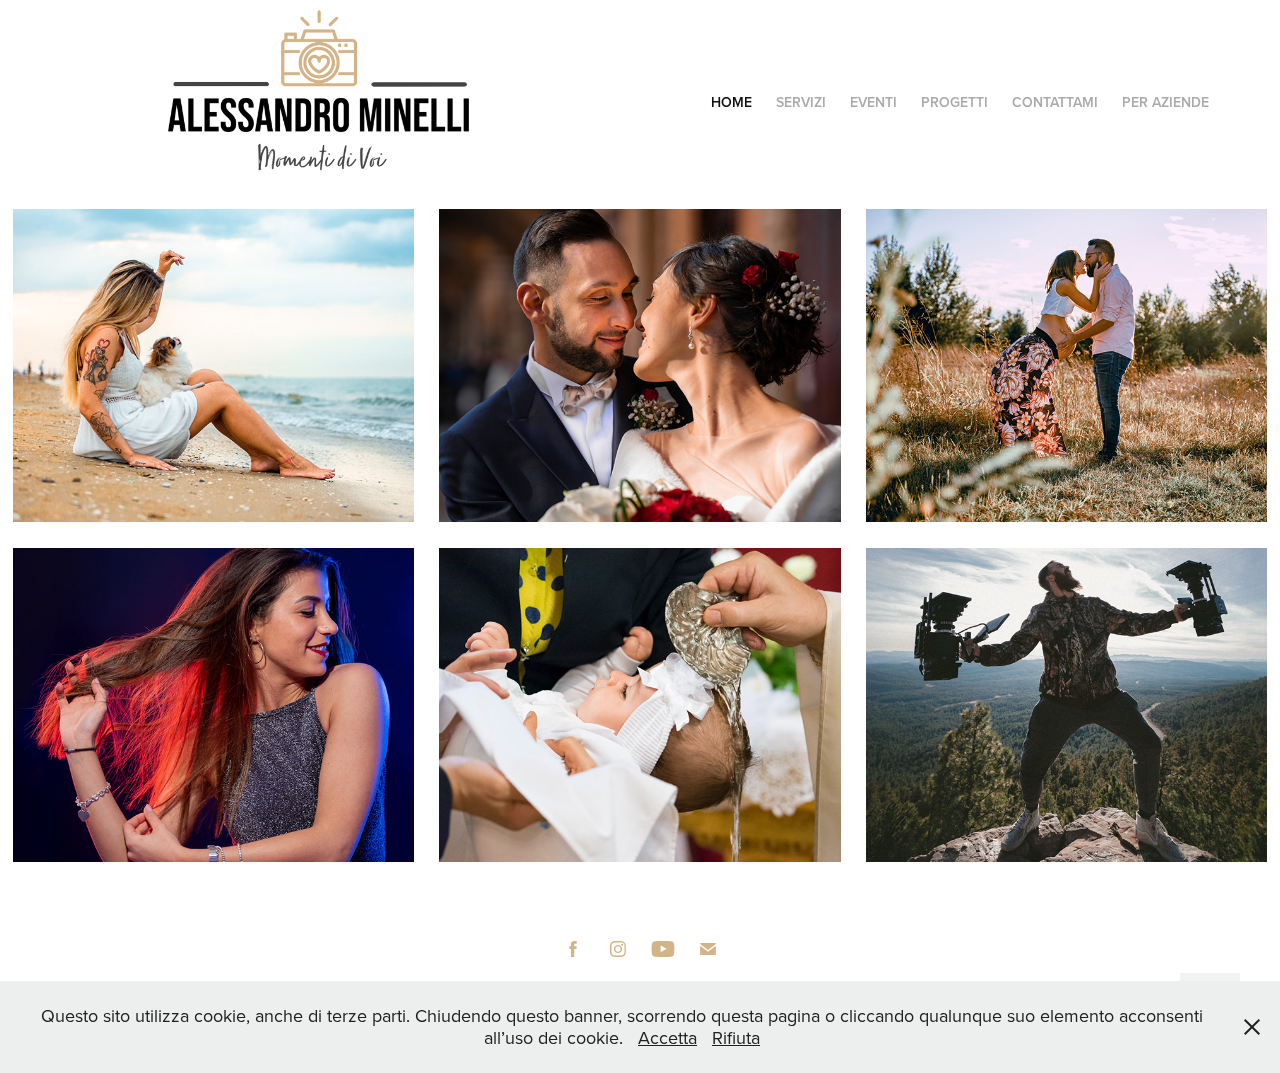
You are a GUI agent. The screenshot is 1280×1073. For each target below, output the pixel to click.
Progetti (954, 102)
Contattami (1055, 102)
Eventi (873, 102)
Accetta (667, 1037)
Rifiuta (736, 1037)
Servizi (801, 102)
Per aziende (1165, 102)
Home (731, 102)
